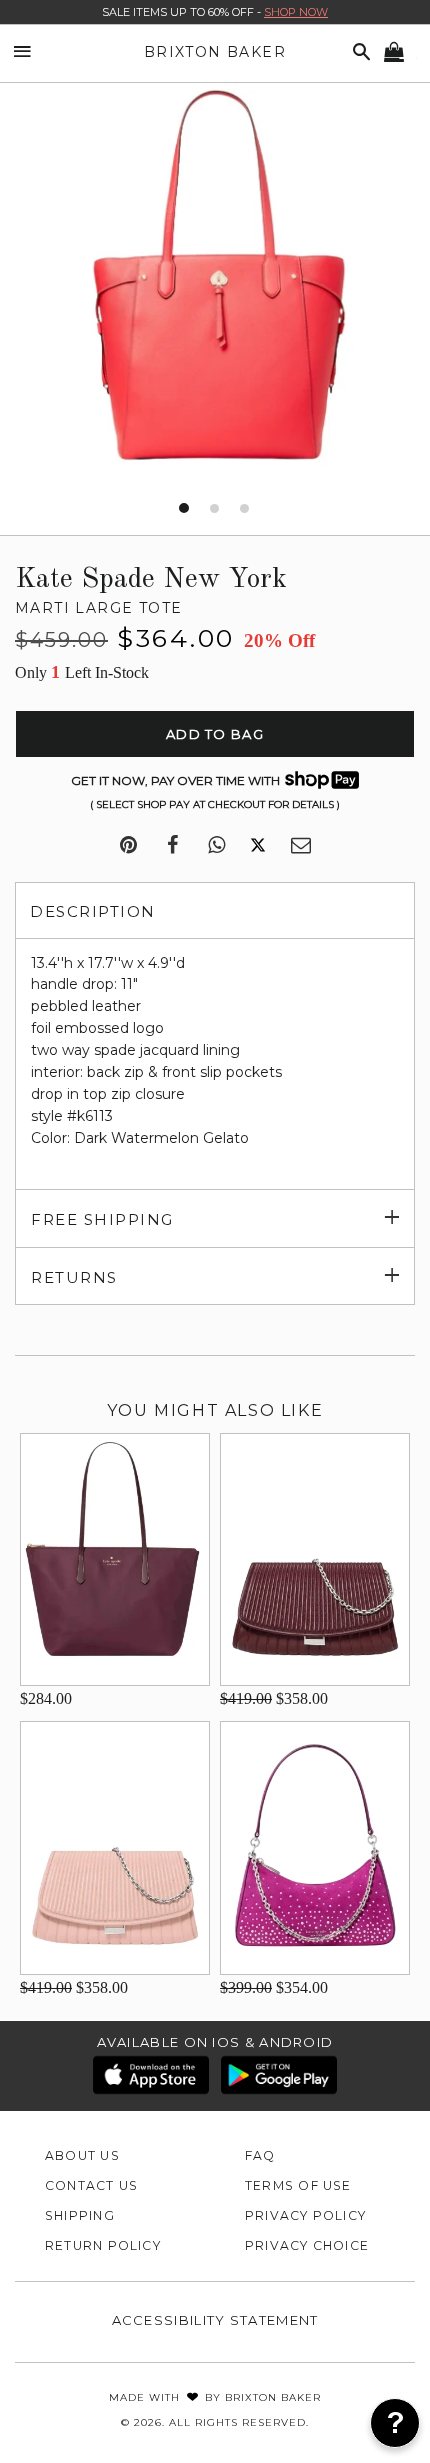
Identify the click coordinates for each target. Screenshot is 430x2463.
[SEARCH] (358, 52)
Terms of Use (298, 2185)
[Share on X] (258, 846)
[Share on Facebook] (172, 846)
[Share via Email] (301, 846)
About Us (82, 2155)
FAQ (260, 2155)
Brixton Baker (215, 52)
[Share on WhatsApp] (216, 846)
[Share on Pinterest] (128, 846)
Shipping (80, 2215)
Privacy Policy (305, 2215)
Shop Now (296, 12)
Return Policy (103, 2245)
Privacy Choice (307, 2245)
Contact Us (91, 2185)
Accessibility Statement (215, 2320)
